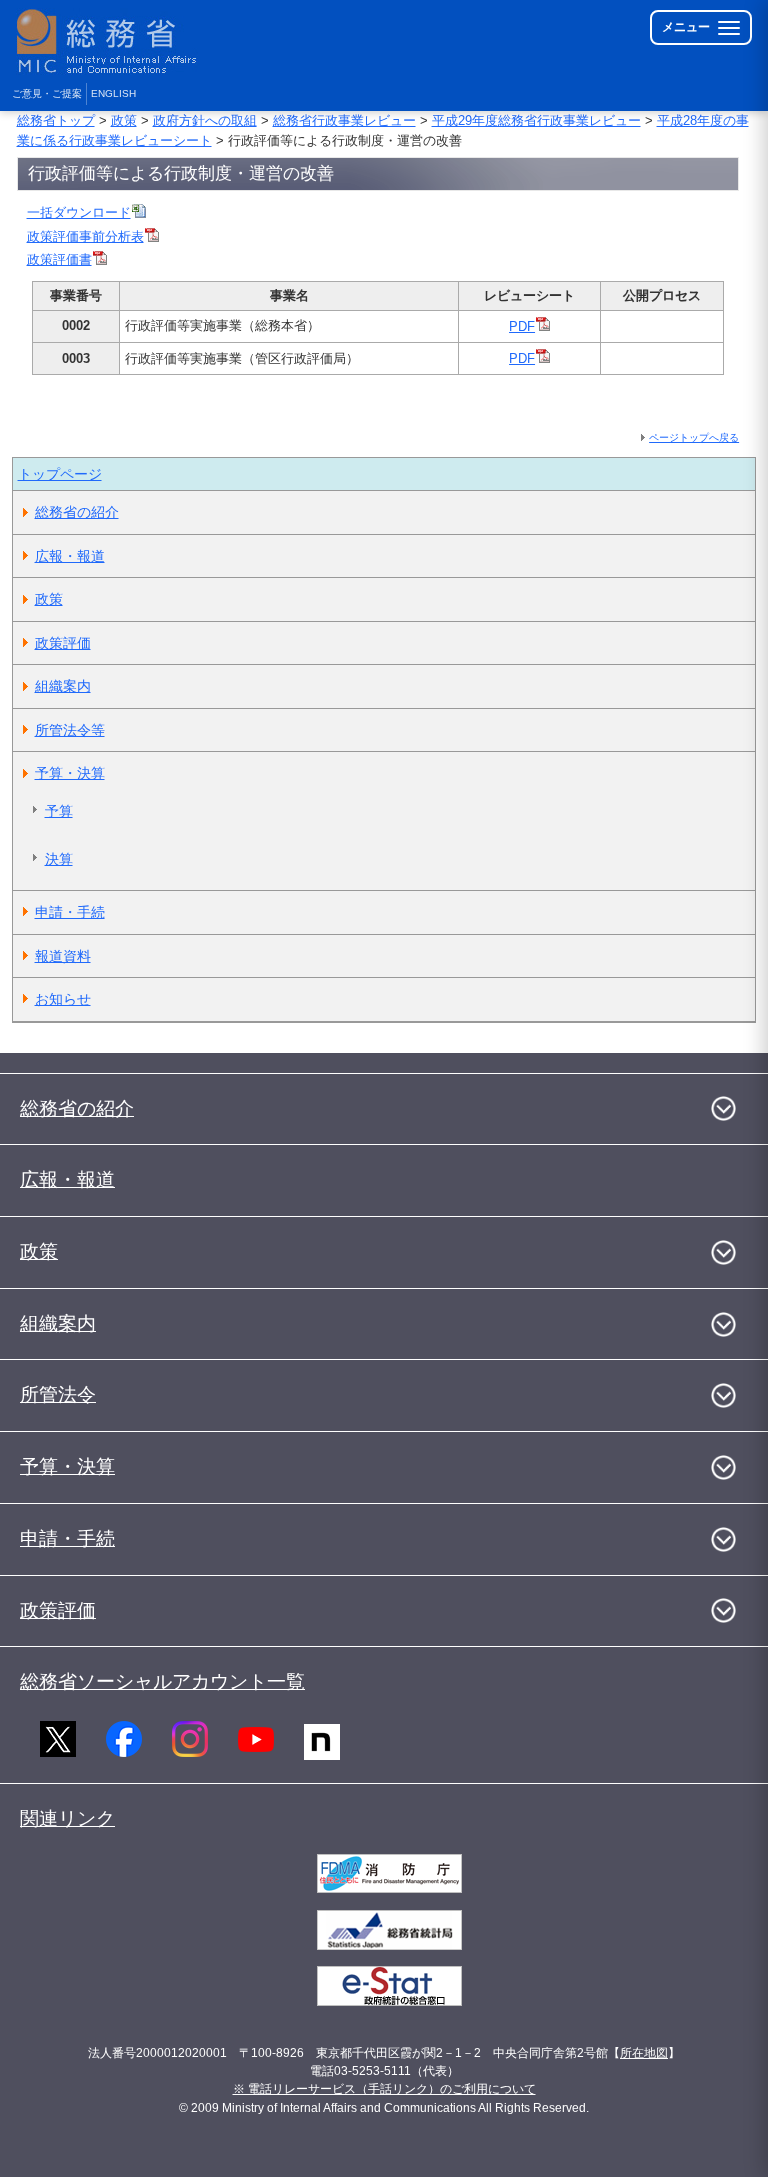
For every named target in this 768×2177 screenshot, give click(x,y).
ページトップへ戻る (694, 437)
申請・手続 (70, 912)
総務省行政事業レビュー (344, 120)
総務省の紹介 (77, 512)
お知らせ (63, 999)
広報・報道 (70, 556)
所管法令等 (70, 730)
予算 (59, 811)
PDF (522, 326)
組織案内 (63, 686)
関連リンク (67, 1818)
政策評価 (63, 643)
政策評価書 (59, 259)
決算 (59, 859)
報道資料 (63, 956)
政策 (124, 120)
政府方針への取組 (205, 120)
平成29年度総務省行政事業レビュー (536, 120)
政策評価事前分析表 (85, 236)
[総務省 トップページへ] (111, 41)
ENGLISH (113, 93)
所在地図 (644, 2053)
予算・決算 (70, 773)
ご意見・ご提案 (47, 93)
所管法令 (58, 1394)
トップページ (60, 474)
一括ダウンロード (79, 212)
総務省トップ (56, 120)
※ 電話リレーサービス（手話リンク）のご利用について (384, 2089)
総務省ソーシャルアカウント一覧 (162, 1681)
